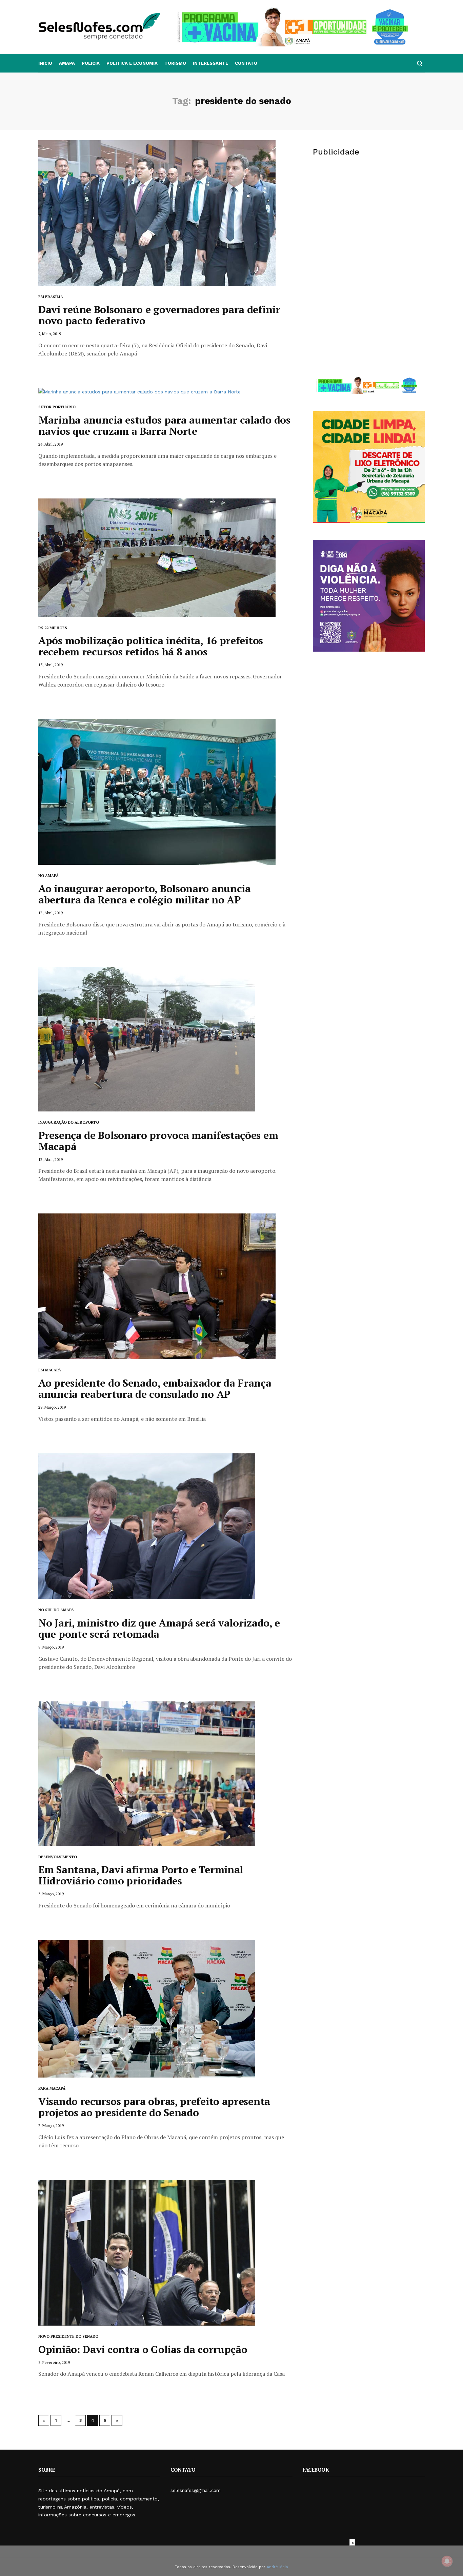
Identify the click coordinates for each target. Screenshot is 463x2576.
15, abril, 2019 (51, 665)
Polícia (91, 63)
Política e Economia (132, 63)
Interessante (210, 63)
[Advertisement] (369, 216)
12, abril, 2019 (51, 913)
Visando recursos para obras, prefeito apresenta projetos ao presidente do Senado (154, 2107)
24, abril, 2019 (51, 444)
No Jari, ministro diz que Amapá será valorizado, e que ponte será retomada (159, 1628)
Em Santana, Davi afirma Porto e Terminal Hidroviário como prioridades (141, 1875)
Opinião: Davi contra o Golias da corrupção (143, 2349)
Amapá (67, 63)
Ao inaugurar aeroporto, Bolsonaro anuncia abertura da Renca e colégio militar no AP (145, 894)
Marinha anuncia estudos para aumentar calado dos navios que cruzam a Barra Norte (164, 425)
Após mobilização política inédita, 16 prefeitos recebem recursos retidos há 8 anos (151, 646)
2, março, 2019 (51, 2125)
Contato (246, 63)
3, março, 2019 (51, 1894)
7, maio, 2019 (50, 334)
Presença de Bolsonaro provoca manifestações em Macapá (158, 1141)
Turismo (175, 63)
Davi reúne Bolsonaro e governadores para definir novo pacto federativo (159, 315)
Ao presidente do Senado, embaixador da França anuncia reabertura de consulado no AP (155, 1388)
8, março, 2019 (51, 1647)
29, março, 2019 (52, 1407)
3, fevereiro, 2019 (54, 2362)
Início (45, 63)
